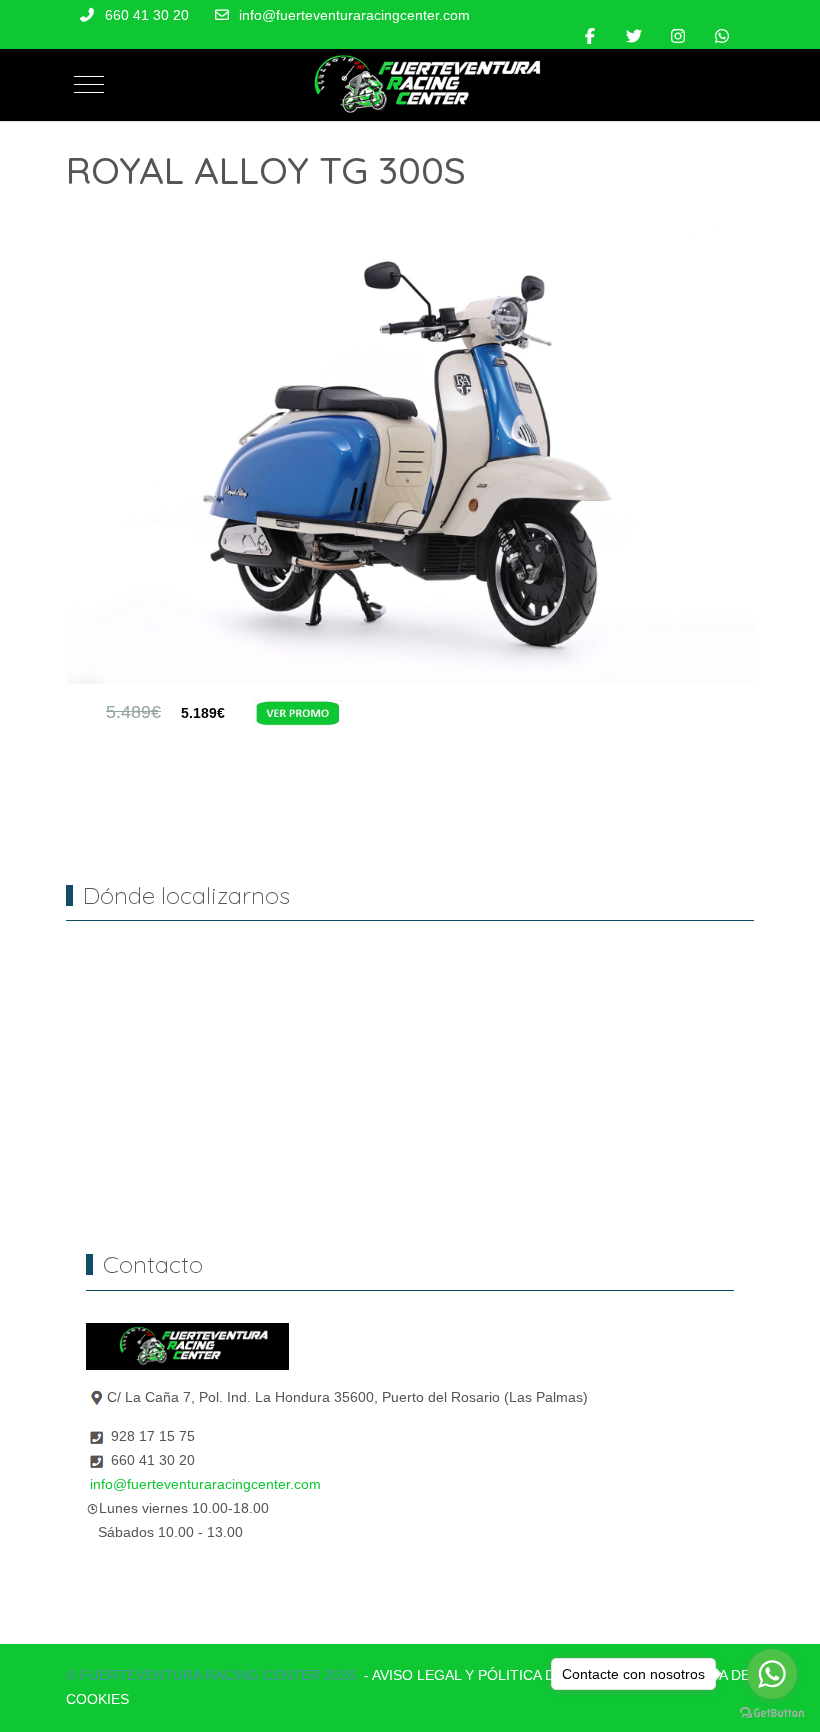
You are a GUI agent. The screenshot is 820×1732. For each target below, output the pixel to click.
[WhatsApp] (722, 36)
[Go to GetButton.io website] (772, 1712)
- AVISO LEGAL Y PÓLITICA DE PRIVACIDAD (507, 1675)
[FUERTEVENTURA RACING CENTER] (418, 85)
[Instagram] (678, 36)
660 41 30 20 (147, 15)
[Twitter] (634, 36)
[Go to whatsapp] (772, 1674)
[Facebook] (590, 36)
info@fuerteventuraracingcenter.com (354, 15)
